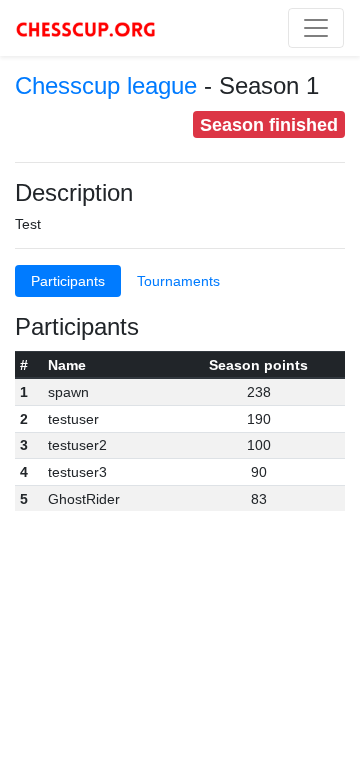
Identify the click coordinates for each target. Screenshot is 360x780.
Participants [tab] (68, 281)
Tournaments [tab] (178, 281)
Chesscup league (106, 85)
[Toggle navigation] (316, 28)
